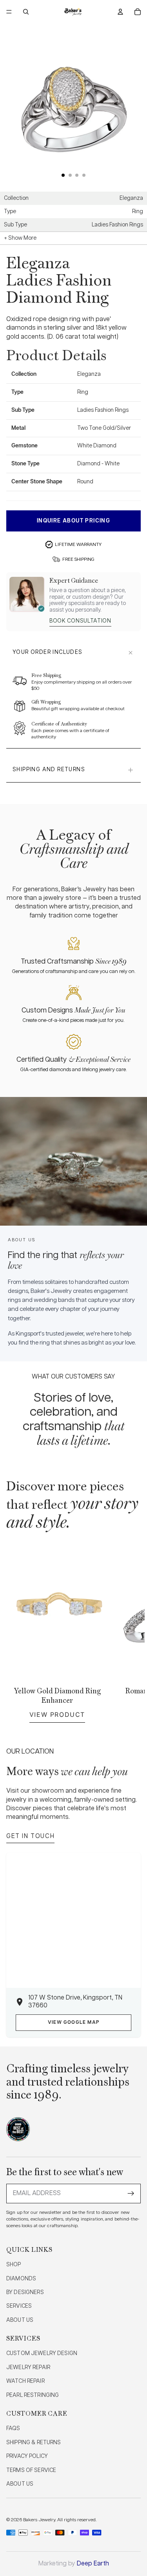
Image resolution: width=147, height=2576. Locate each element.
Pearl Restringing (33, 2395)
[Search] (26, 12)
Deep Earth (93, 2564)
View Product (57, 1714)
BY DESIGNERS (25, 2292)
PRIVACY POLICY (27, 2456)
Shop (14, 2265)
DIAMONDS (21, 2279)
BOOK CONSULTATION (80, 621)
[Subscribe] (131, 2194)
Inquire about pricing (73, 521)
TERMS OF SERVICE (31, 2470)
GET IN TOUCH (30, 1836)
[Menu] (9, 12)
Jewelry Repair (28, 2368)
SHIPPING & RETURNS (34, 2443)
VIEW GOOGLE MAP (73, 2022)
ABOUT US (20, 2320)
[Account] (120, 12)
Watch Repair (25, 2381)
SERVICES (19, 2306)
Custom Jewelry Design (42, 2353)
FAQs (13, 2429)
